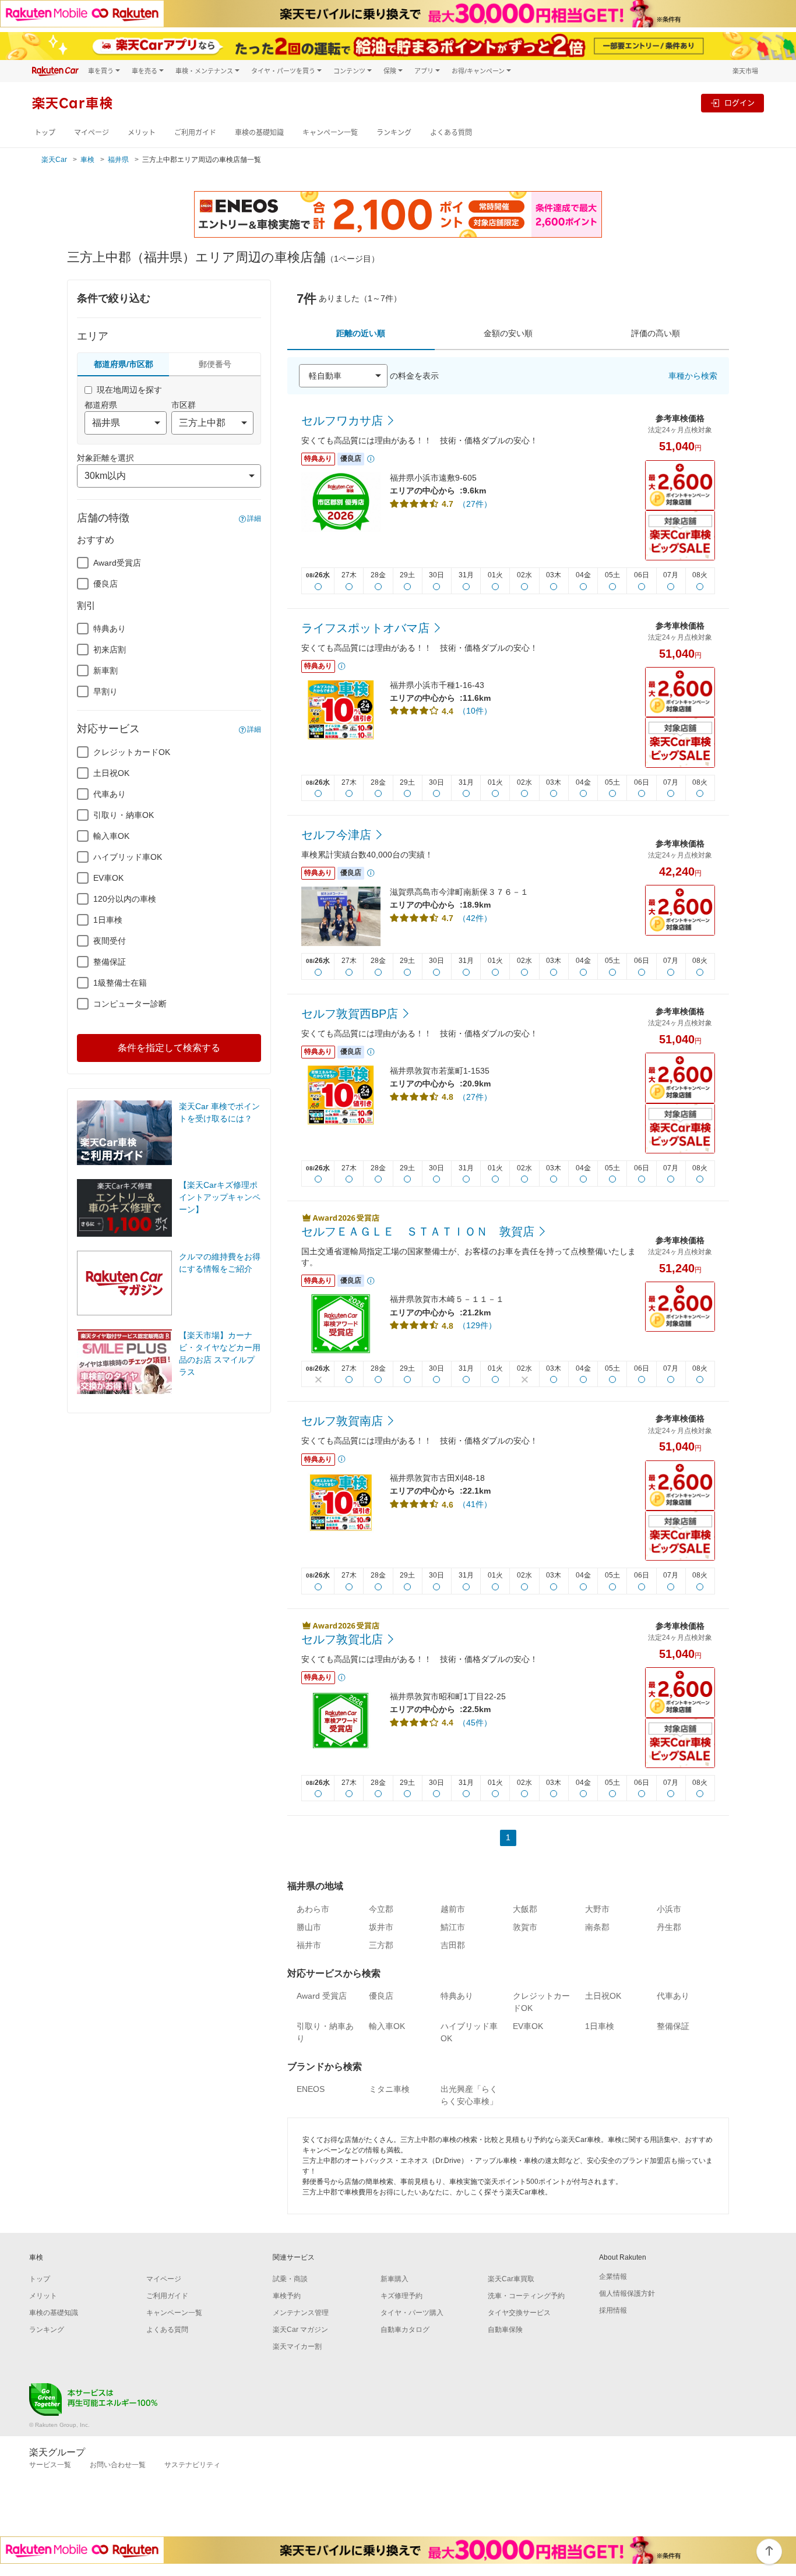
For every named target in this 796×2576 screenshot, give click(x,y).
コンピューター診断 (130, 1004)
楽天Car (54, 160)
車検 (87, 160)
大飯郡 (525, 1909)
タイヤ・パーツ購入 (412, 2313)
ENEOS (311, 2089)
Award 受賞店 (322, 1996)
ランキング (394, 133)
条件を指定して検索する (169, 1048)
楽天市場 (745, 71)
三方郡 (381, 1945)
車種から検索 (693, 376)
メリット (142, 133)
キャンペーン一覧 (330, 133)
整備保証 (110, 962)
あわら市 (313, 1909)
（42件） (475, 918)
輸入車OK (111, 836)
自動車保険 (505, 2330)
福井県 (118, 160)
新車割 (105, 671)
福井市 (309, 1945)
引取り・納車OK (124, 815)
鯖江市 (453, 1927)
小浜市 (669, 1909)
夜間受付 (110, 941)
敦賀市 (525, 1927)
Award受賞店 (117, 563)
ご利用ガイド (195, 133)
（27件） (475, 504)
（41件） (475, 1504)
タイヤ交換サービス (519, 2313)
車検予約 (287, 2296)
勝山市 (309, 1927)
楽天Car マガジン (300, 2330)
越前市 (453, 1909)
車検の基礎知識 (259, 133)
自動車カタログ (405, 2330)
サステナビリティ (192, 2465)
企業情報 (613, 2277)
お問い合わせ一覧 (118, 2465)
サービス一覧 (50, 2465)
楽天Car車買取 (511, 2279)
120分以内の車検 (125, 899)
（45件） (475, 1723)
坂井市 (381, 1927)
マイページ (91, 133)
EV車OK (108, 878)
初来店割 (110, 650)
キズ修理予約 (401, 2296)
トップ (45, 133)
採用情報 (613, 2310)
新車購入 (395, 2279)
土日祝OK (111, 773)
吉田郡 (453, 1945)
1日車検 (108, 920)
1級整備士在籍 (120, 983)
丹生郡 (669, 1927)
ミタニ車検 (389, 2089)
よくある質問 (451, 133)
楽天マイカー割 (297, 2346)
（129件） (477, 1325)
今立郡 (381, 1909)
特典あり (110, 629)
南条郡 (597, 1927)
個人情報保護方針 (627, 2293)
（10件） (475, 711)
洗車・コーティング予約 (526, 2296)
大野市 (597, 1909)
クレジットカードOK (132, 752)
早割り (105, 691)
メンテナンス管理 (301, 2313)
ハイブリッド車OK (128, 857)
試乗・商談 (290, 2279)
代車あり (110, 794)
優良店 (105, 584)
